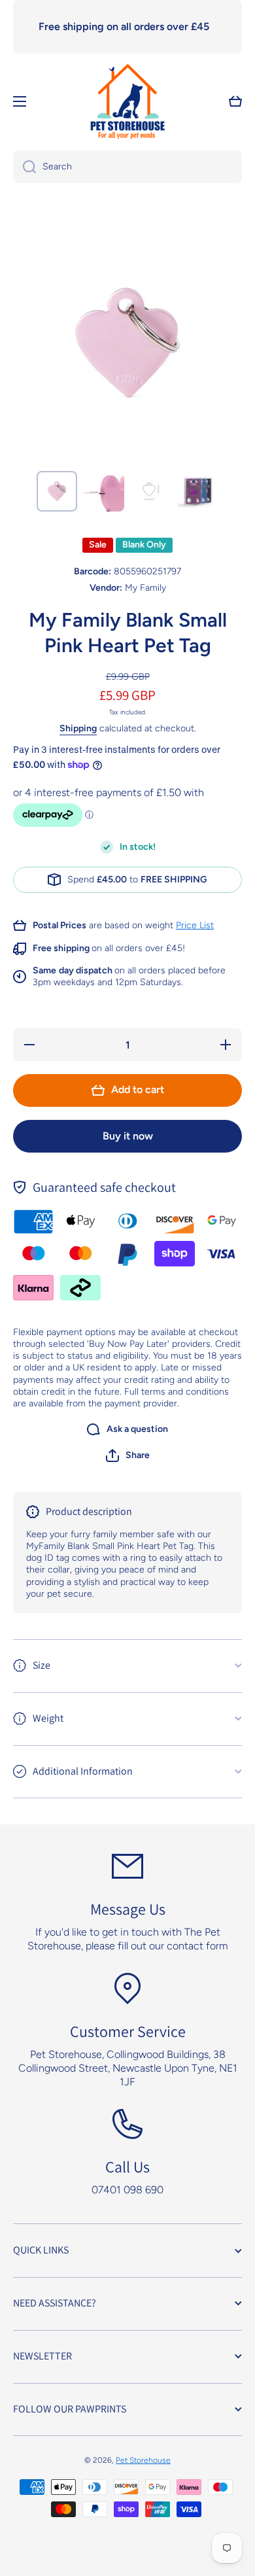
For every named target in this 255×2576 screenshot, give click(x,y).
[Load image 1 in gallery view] (57, 491)
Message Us (128, 1909)
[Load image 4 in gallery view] (198, 491)
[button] (128, 1455)
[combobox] (127, 167)
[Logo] (127, 101)
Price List (195, 925)
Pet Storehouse (143, 2460)
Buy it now (128, 1136)
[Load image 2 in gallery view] (104, 491)
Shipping (78, 728)
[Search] (25, 167)
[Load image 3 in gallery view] (151, 491)
